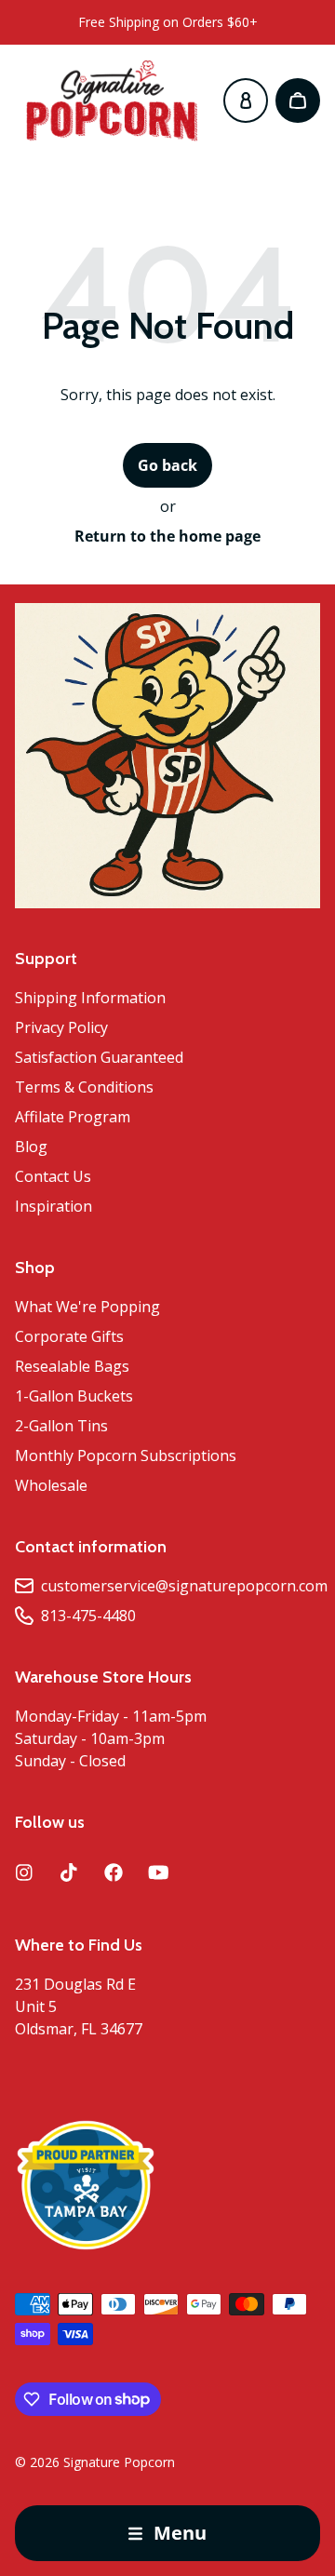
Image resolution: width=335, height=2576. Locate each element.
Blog (31, 1147)
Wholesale (51, 1485)
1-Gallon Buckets (74, 1396)
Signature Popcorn (119, 2462)
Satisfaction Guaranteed (99, 1057)
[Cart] (298, 101)
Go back (167, 465)
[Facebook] (114, 1872)
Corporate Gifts (69, 1336)
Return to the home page (167, 536)
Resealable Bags (72, 1366)
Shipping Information (90, 998)
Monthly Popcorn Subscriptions (126, 1456)
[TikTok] (69, 1872)
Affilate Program (73, 1117)
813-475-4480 (88, 1616)
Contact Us (53, 1176)
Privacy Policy (61, 1027)
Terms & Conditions (84, 1087)
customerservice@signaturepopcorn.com (184, 1586)
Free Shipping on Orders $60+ (168, 22)
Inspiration (54, 1206)
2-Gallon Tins (61, 1426)
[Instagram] (24, 1872)
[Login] (246, 101)
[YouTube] (158, 1872)
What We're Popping (87, 1307)
